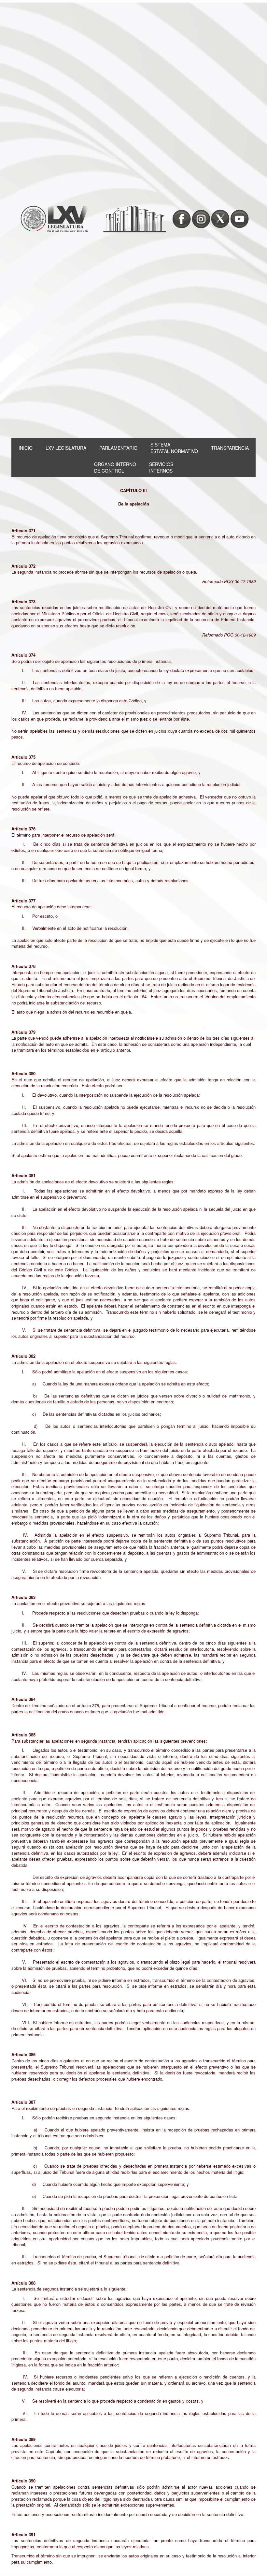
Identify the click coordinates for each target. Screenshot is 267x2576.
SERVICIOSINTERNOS (161, 467)
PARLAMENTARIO (118, 448)
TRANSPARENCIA (230, 448)
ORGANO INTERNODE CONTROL (115, 467)
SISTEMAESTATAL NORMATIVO (174, 448)
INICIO (26, 448)
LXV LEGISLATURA (66, 448)
